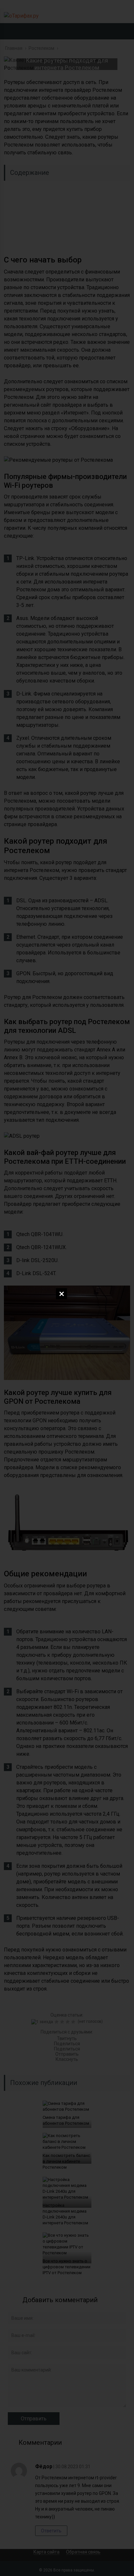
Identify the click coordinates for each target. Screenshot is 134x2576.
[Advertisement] (67, 201)
